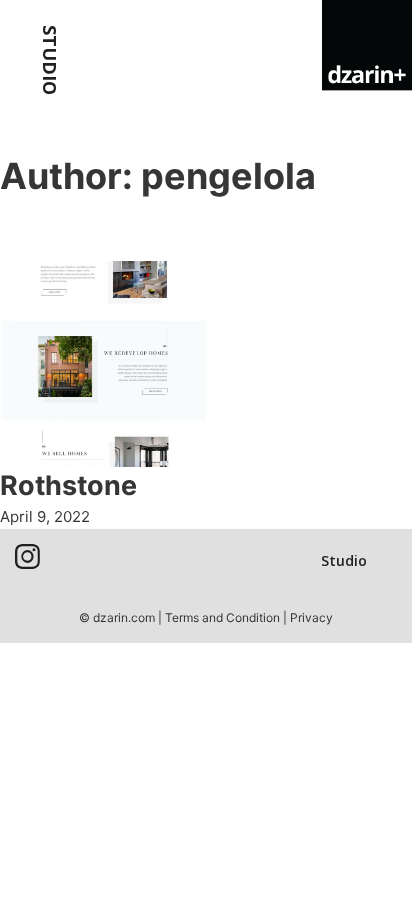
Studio (50, 60)
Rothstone (68, 485)
